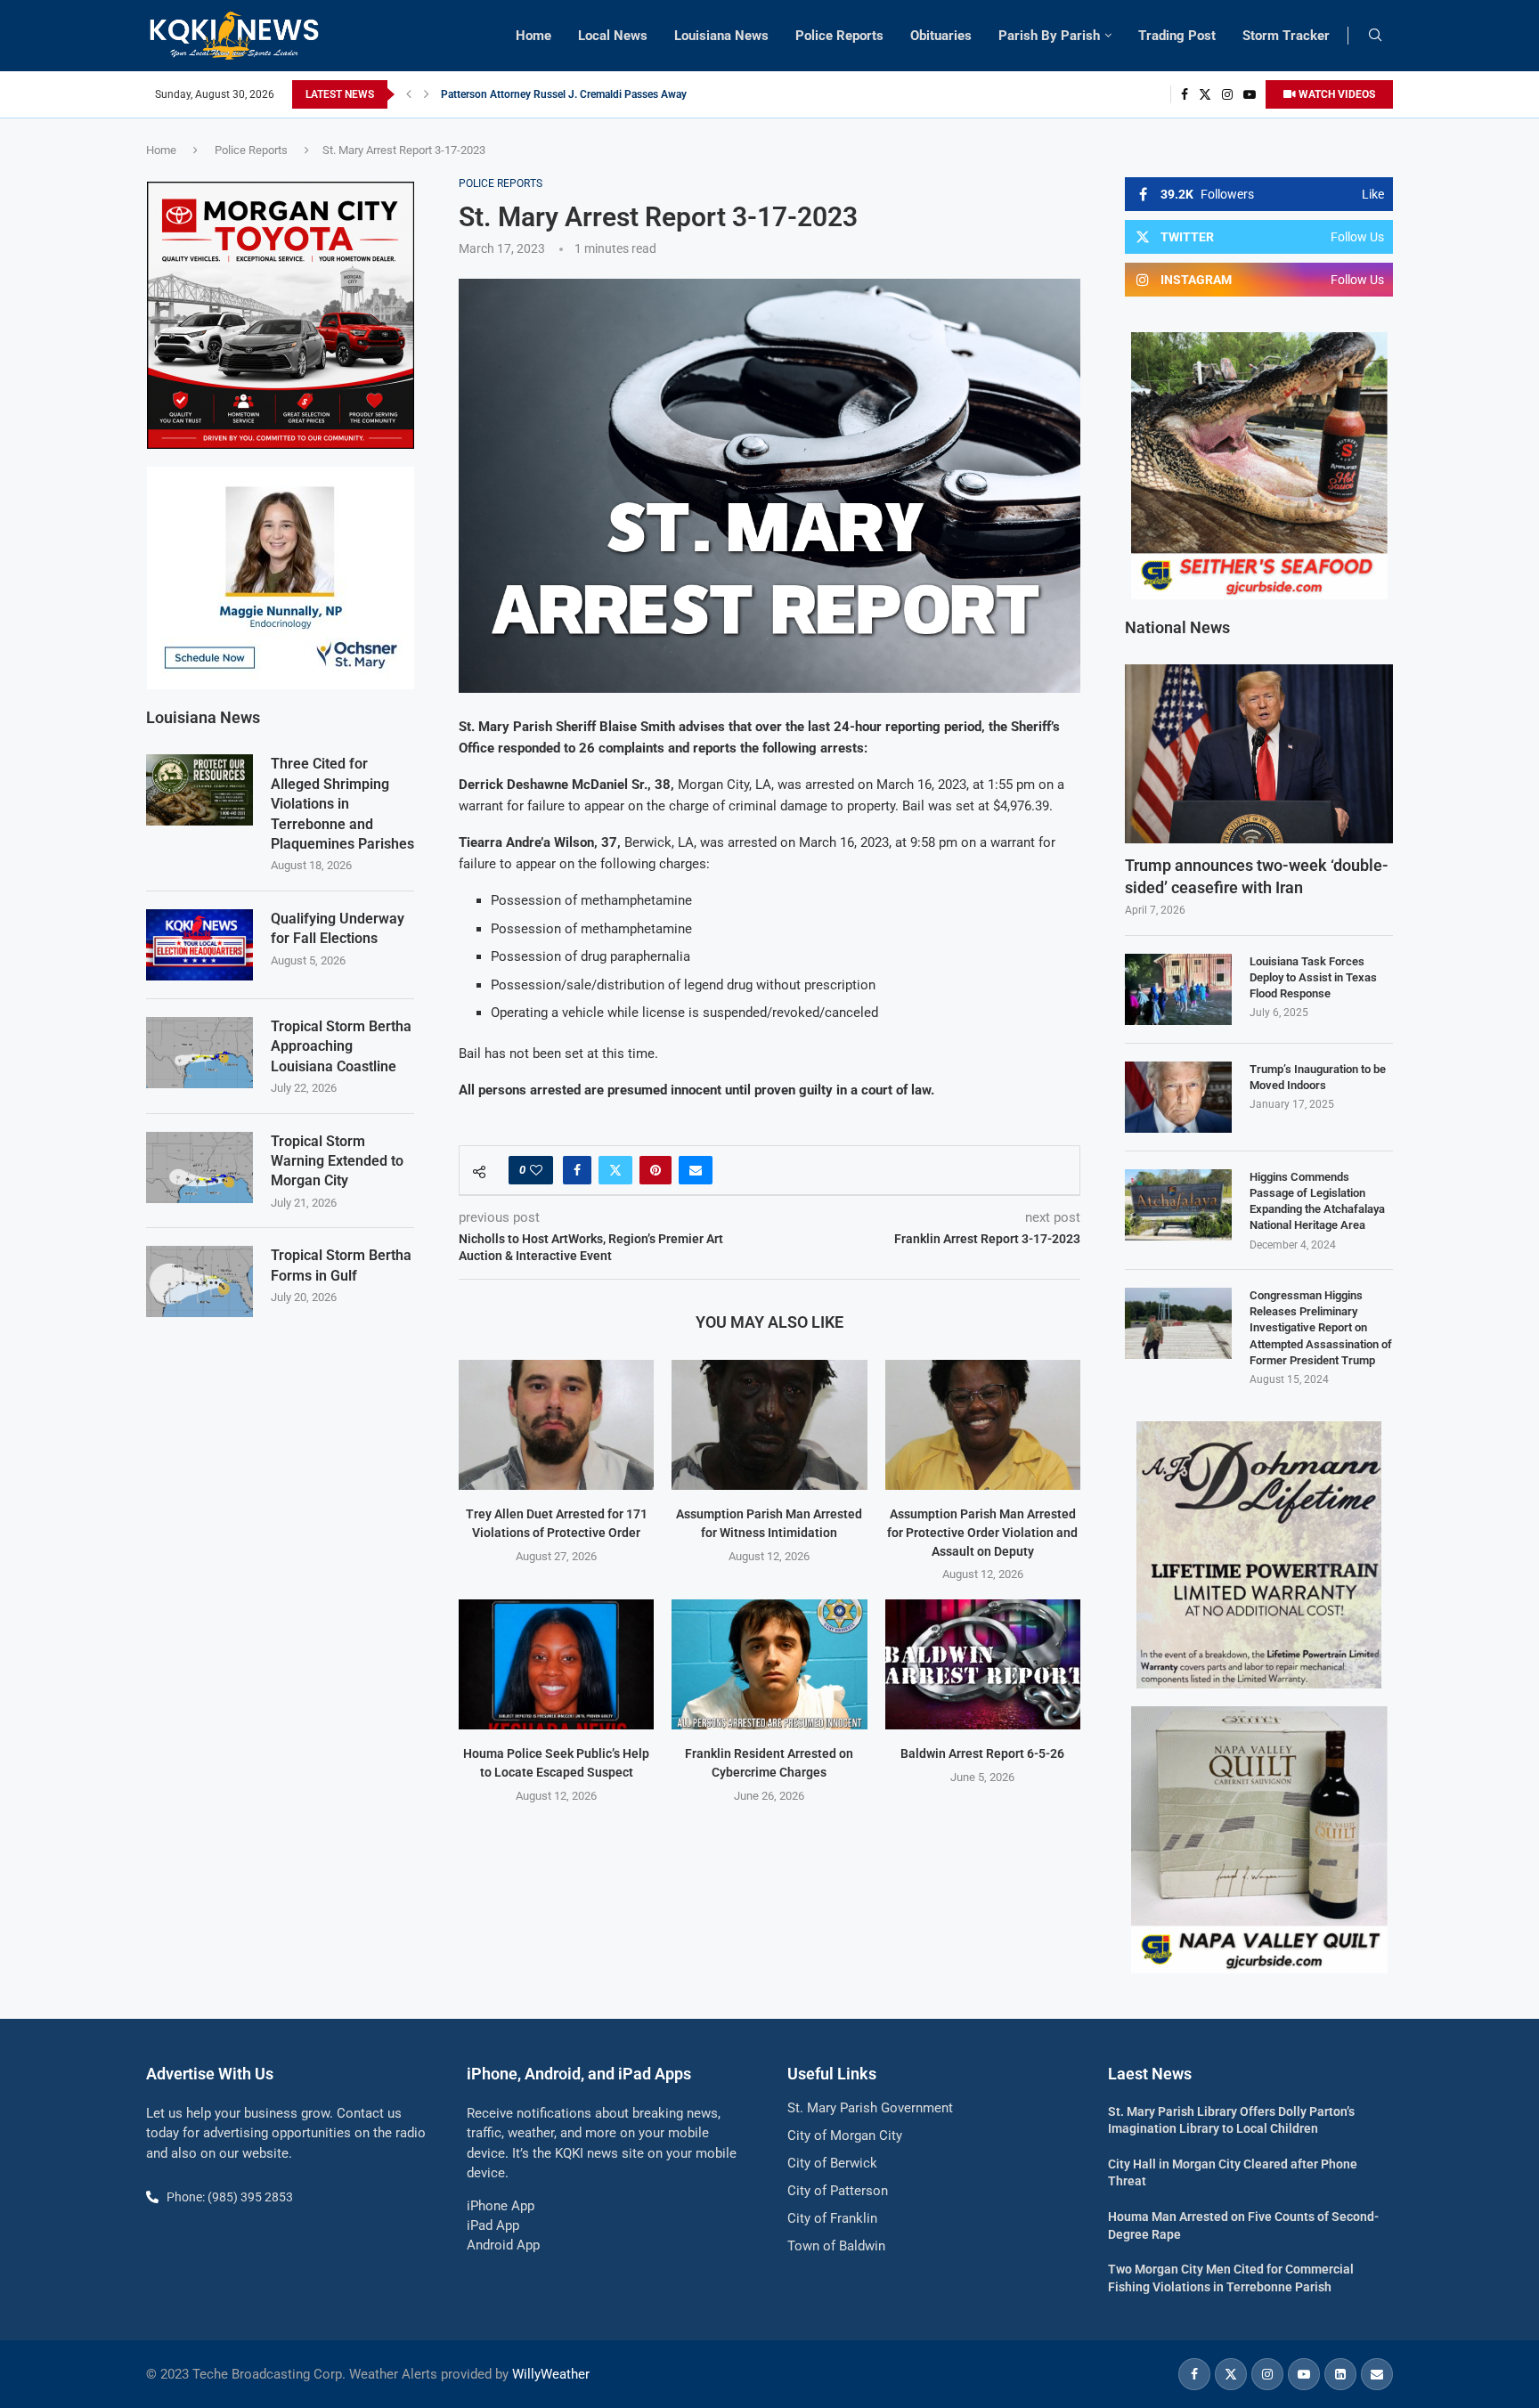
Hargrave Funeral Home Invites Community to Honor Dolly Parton (596, 94)
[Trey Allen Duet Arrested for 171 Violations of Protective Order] (556, 1425)
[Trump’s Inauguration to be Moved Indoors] (1178, 1097)
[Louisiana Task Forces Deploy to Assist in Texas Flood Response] (1178, 989)
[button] (409, 94)
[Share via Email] (696, 1170)
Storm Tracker (1286, 36)
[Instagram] (1227, 94)
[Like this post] (536, 1170)
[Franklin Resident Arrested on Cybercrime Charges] (769, 1664)
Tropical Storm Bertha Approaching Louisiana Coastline (341, 1046)
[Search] (1375, 36)
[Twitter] (1205, 94)
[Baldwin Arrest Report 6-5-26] (983, 1664)
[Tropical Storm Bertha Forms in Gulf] (199, 1281)
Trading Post (1177, 36)
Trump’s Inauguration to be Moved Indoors (1318, 1077)
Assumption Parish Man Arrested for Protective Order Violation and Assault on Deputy (982, 1532)
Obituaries (941, 36)
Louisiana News (721, 36)
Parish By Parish (1049, 36)
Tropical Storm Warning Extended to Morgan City (337, 1161)
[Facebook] (1185, 94)
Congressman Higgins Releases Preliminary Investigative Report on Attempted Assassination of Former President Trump (1321, 1328)
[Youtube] (1250, 94)
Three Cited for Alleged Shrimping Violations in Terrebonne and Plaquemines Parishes (342, 804)
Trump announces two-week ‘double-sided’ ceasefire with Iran (1257, 876)
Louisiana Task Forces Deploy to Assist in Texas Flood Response (1313, 977)
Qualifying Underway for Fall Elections (338, 928)
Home (533, 36)
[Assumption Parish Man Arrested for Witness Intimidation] (769, 1425)
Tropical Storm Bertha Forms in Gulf (341, 1265)
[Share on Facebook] (577, 1170)
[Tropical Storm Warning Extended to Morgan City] (199, 1167)
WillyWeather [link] (551, 2374)
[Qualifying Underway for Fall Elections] (199, 945)
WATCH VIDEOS (1335, 94)
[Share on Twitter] (615, 1170)
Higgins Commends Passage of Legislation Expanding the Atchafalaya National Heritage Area (1317, 1201)
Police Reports (839, 36)
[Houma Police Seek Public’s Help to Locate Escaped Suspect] (556, 1664)
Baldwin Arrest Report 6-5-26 (982, 1753)
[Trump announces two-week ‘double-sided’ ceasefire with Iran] (1259, 754)
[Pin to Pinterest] (655, 1170)
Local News (613, 36)
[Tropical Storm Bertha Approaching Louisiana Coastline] (199, 1053)
